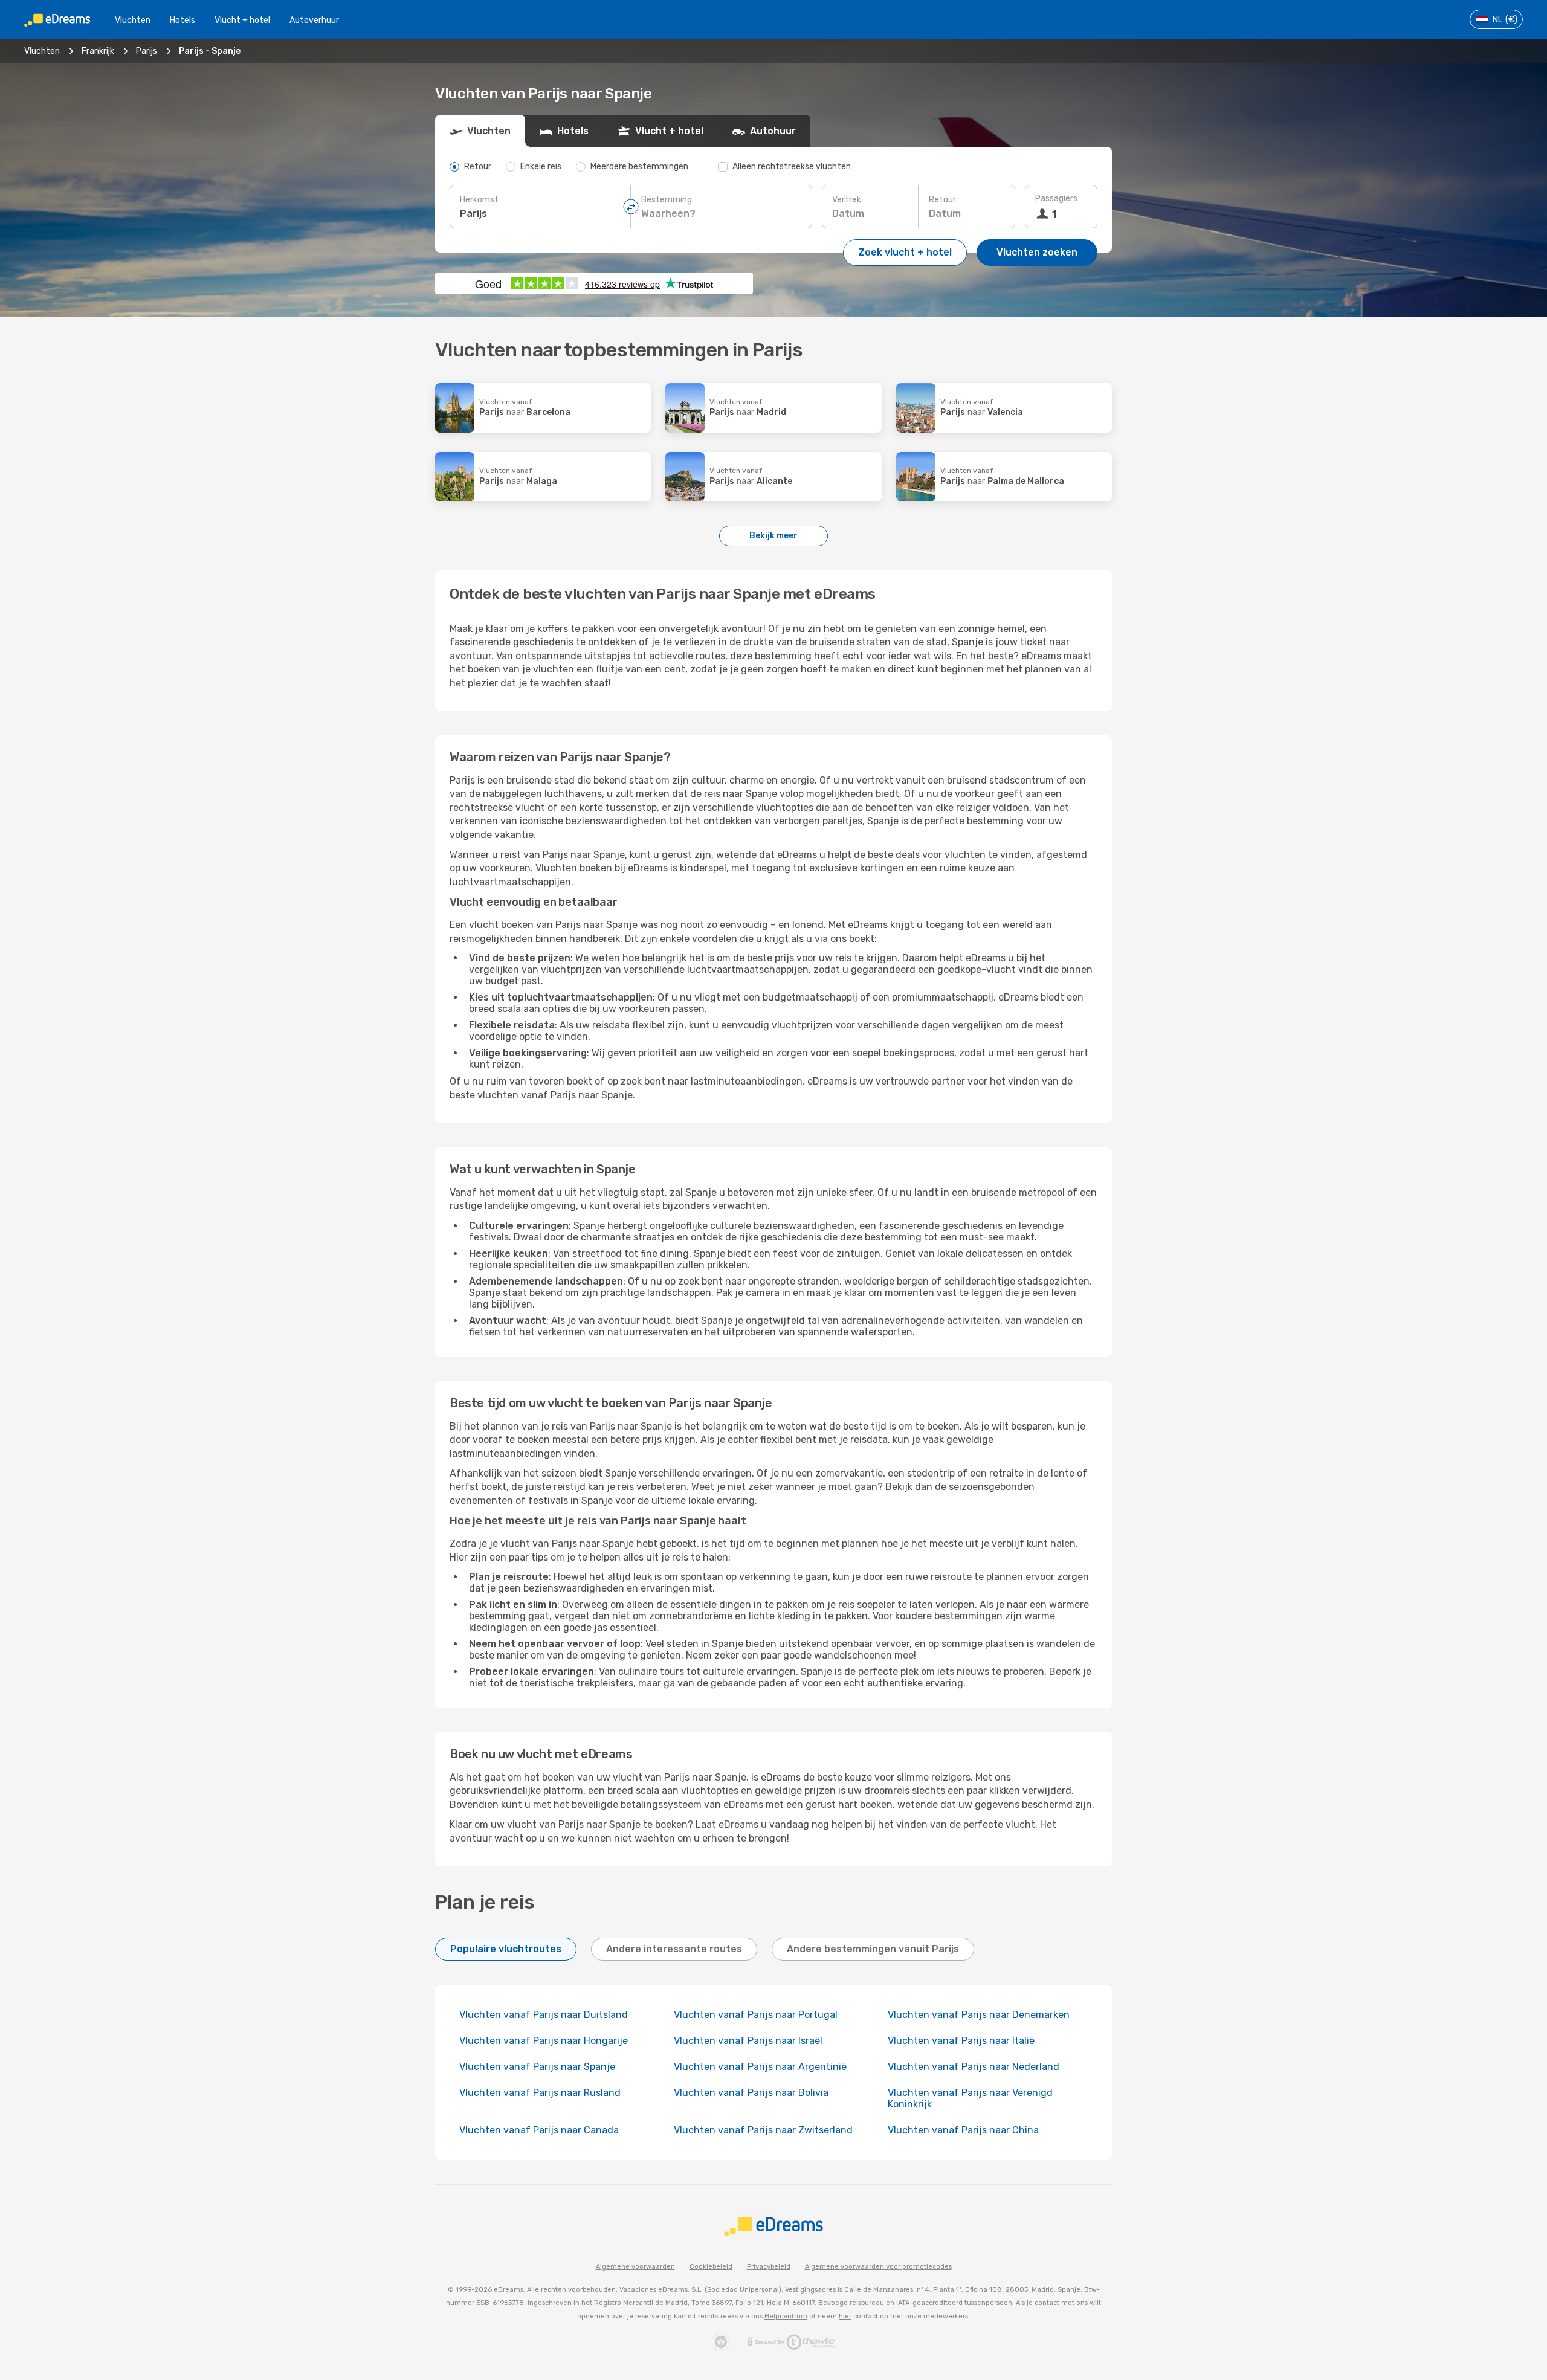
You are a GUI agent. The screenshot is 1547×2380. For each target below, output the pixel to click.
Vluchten (133, 20)
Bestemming (667, 200)
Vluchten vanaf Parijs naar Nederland (974, 2067)
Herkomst (479, 200)
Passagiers (1056, 198)
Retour (942, 200)
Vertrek (847, 200)
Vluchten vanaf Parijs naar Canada (539, 2130)
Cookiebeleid (711, 2267)
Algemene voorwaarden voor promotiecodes (878, 2267)
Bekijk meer (773, 536)
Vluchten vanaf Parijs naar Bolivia (751, 2093)
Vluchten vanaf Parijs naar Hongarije (544, 2041)
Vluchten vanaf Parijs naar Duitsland (544, 2015)
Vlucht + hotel (242, 20)
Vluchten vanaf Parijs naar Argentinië (760, 2067)
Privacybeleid (769, 2267)
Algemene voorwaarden (635, 2267)
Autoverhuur (314, 20)
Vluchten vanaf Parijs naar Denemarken (979, 2015)
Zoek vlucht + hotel (905, 252)
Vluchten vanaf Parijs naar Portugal (756, 2015)
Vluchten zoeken (1037, 252)
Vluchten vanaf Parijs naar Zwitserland (763, 2130)
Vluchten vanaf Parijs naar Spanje (537, 2067)
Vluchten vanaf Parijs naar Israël (748, 2041)
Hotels (182, 20)
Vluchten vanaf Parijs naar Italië (961, 2041)
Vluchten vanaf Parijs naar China (963, 2130)
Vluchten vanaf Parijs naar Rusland (540, 2093)
